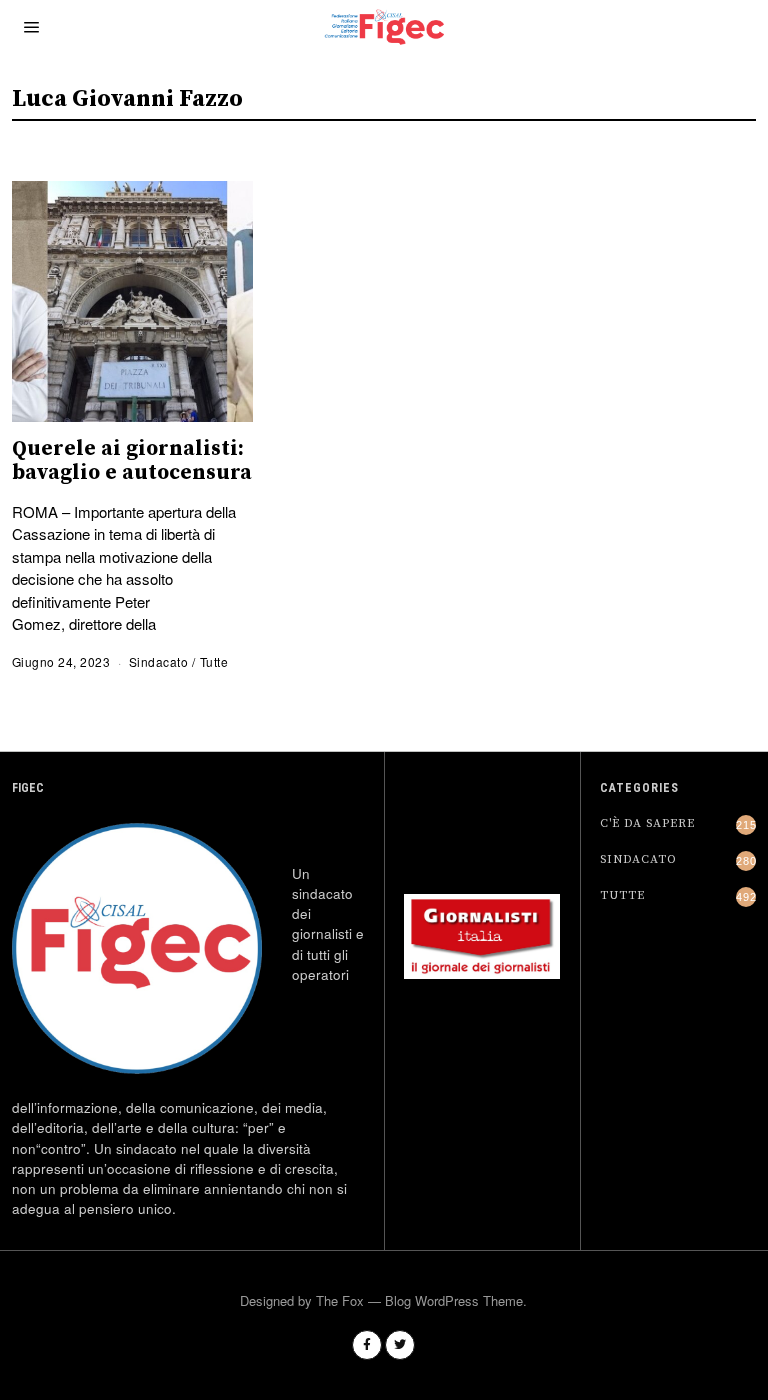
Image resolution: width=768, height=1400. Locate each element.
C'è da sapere (647, 823)
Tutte (214, 661)
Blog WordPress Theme (454, 1300)
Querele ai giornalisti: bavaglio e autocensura (132, 461)
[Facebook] (367, 1345)
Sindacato (159, 661)
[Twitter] (400, 1345)
